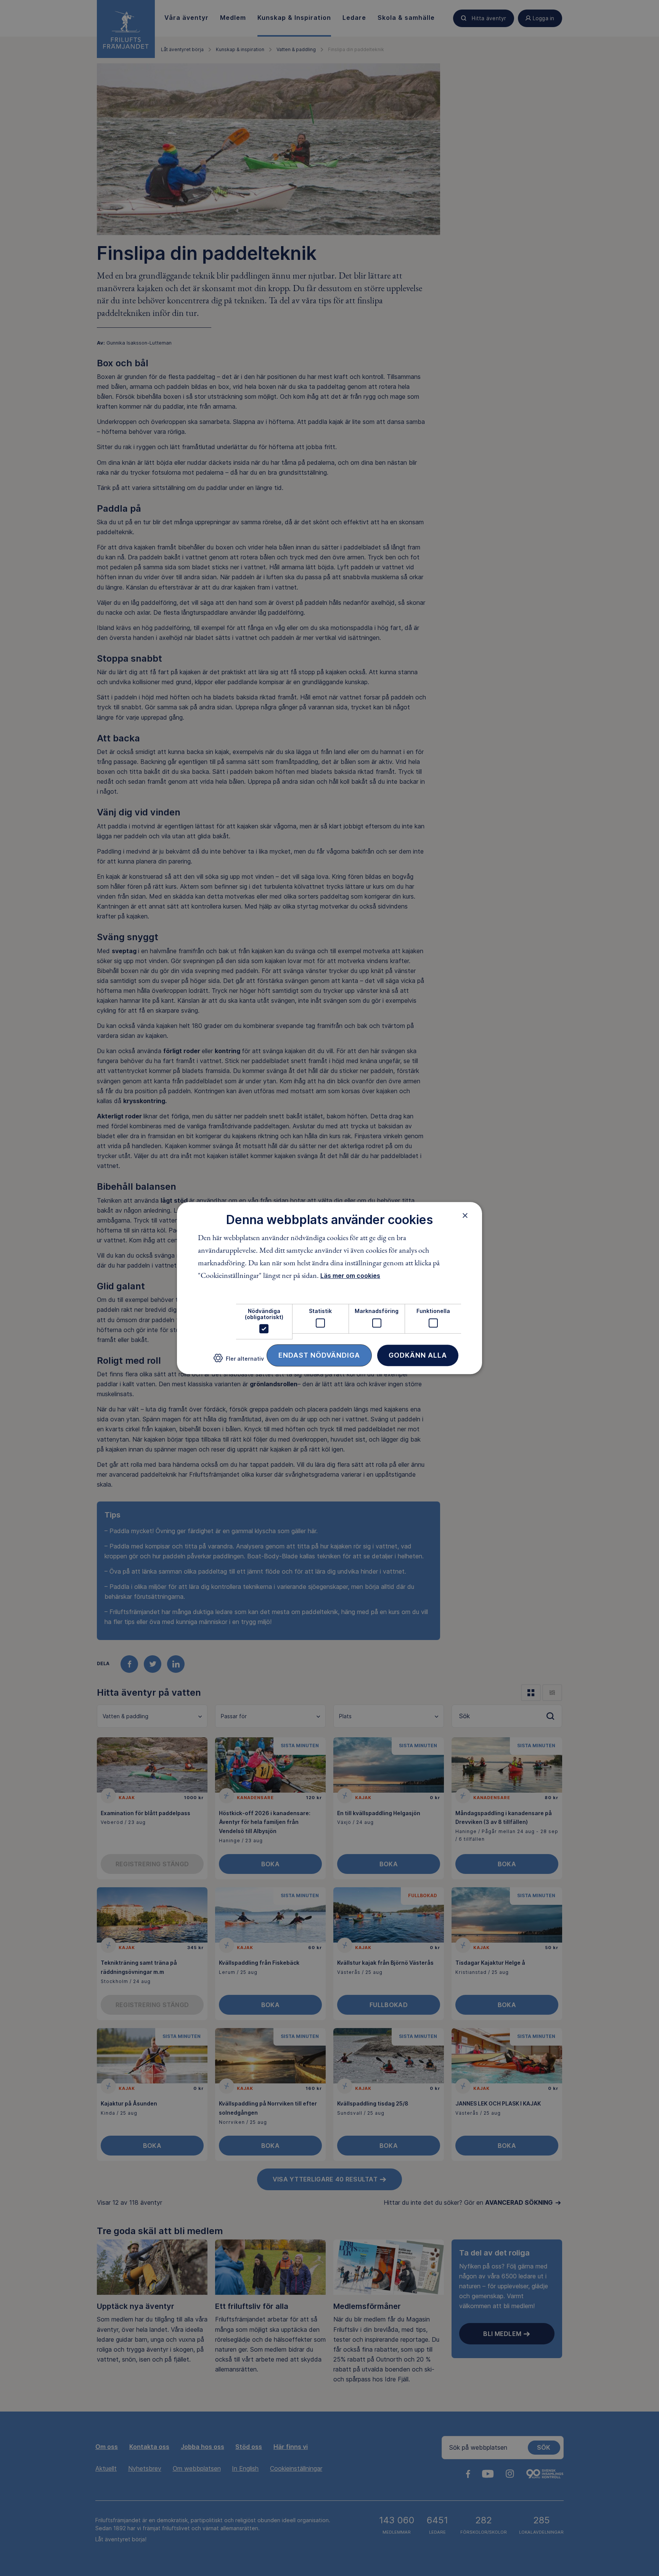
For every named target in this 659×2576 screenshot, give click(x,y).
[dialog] (329, 1288)
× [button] (465, 1215)
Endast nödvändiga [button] (319, 1355)
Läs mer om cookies (350, 1276)
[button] (239, 1361)
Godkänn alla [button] (418, 1355)
